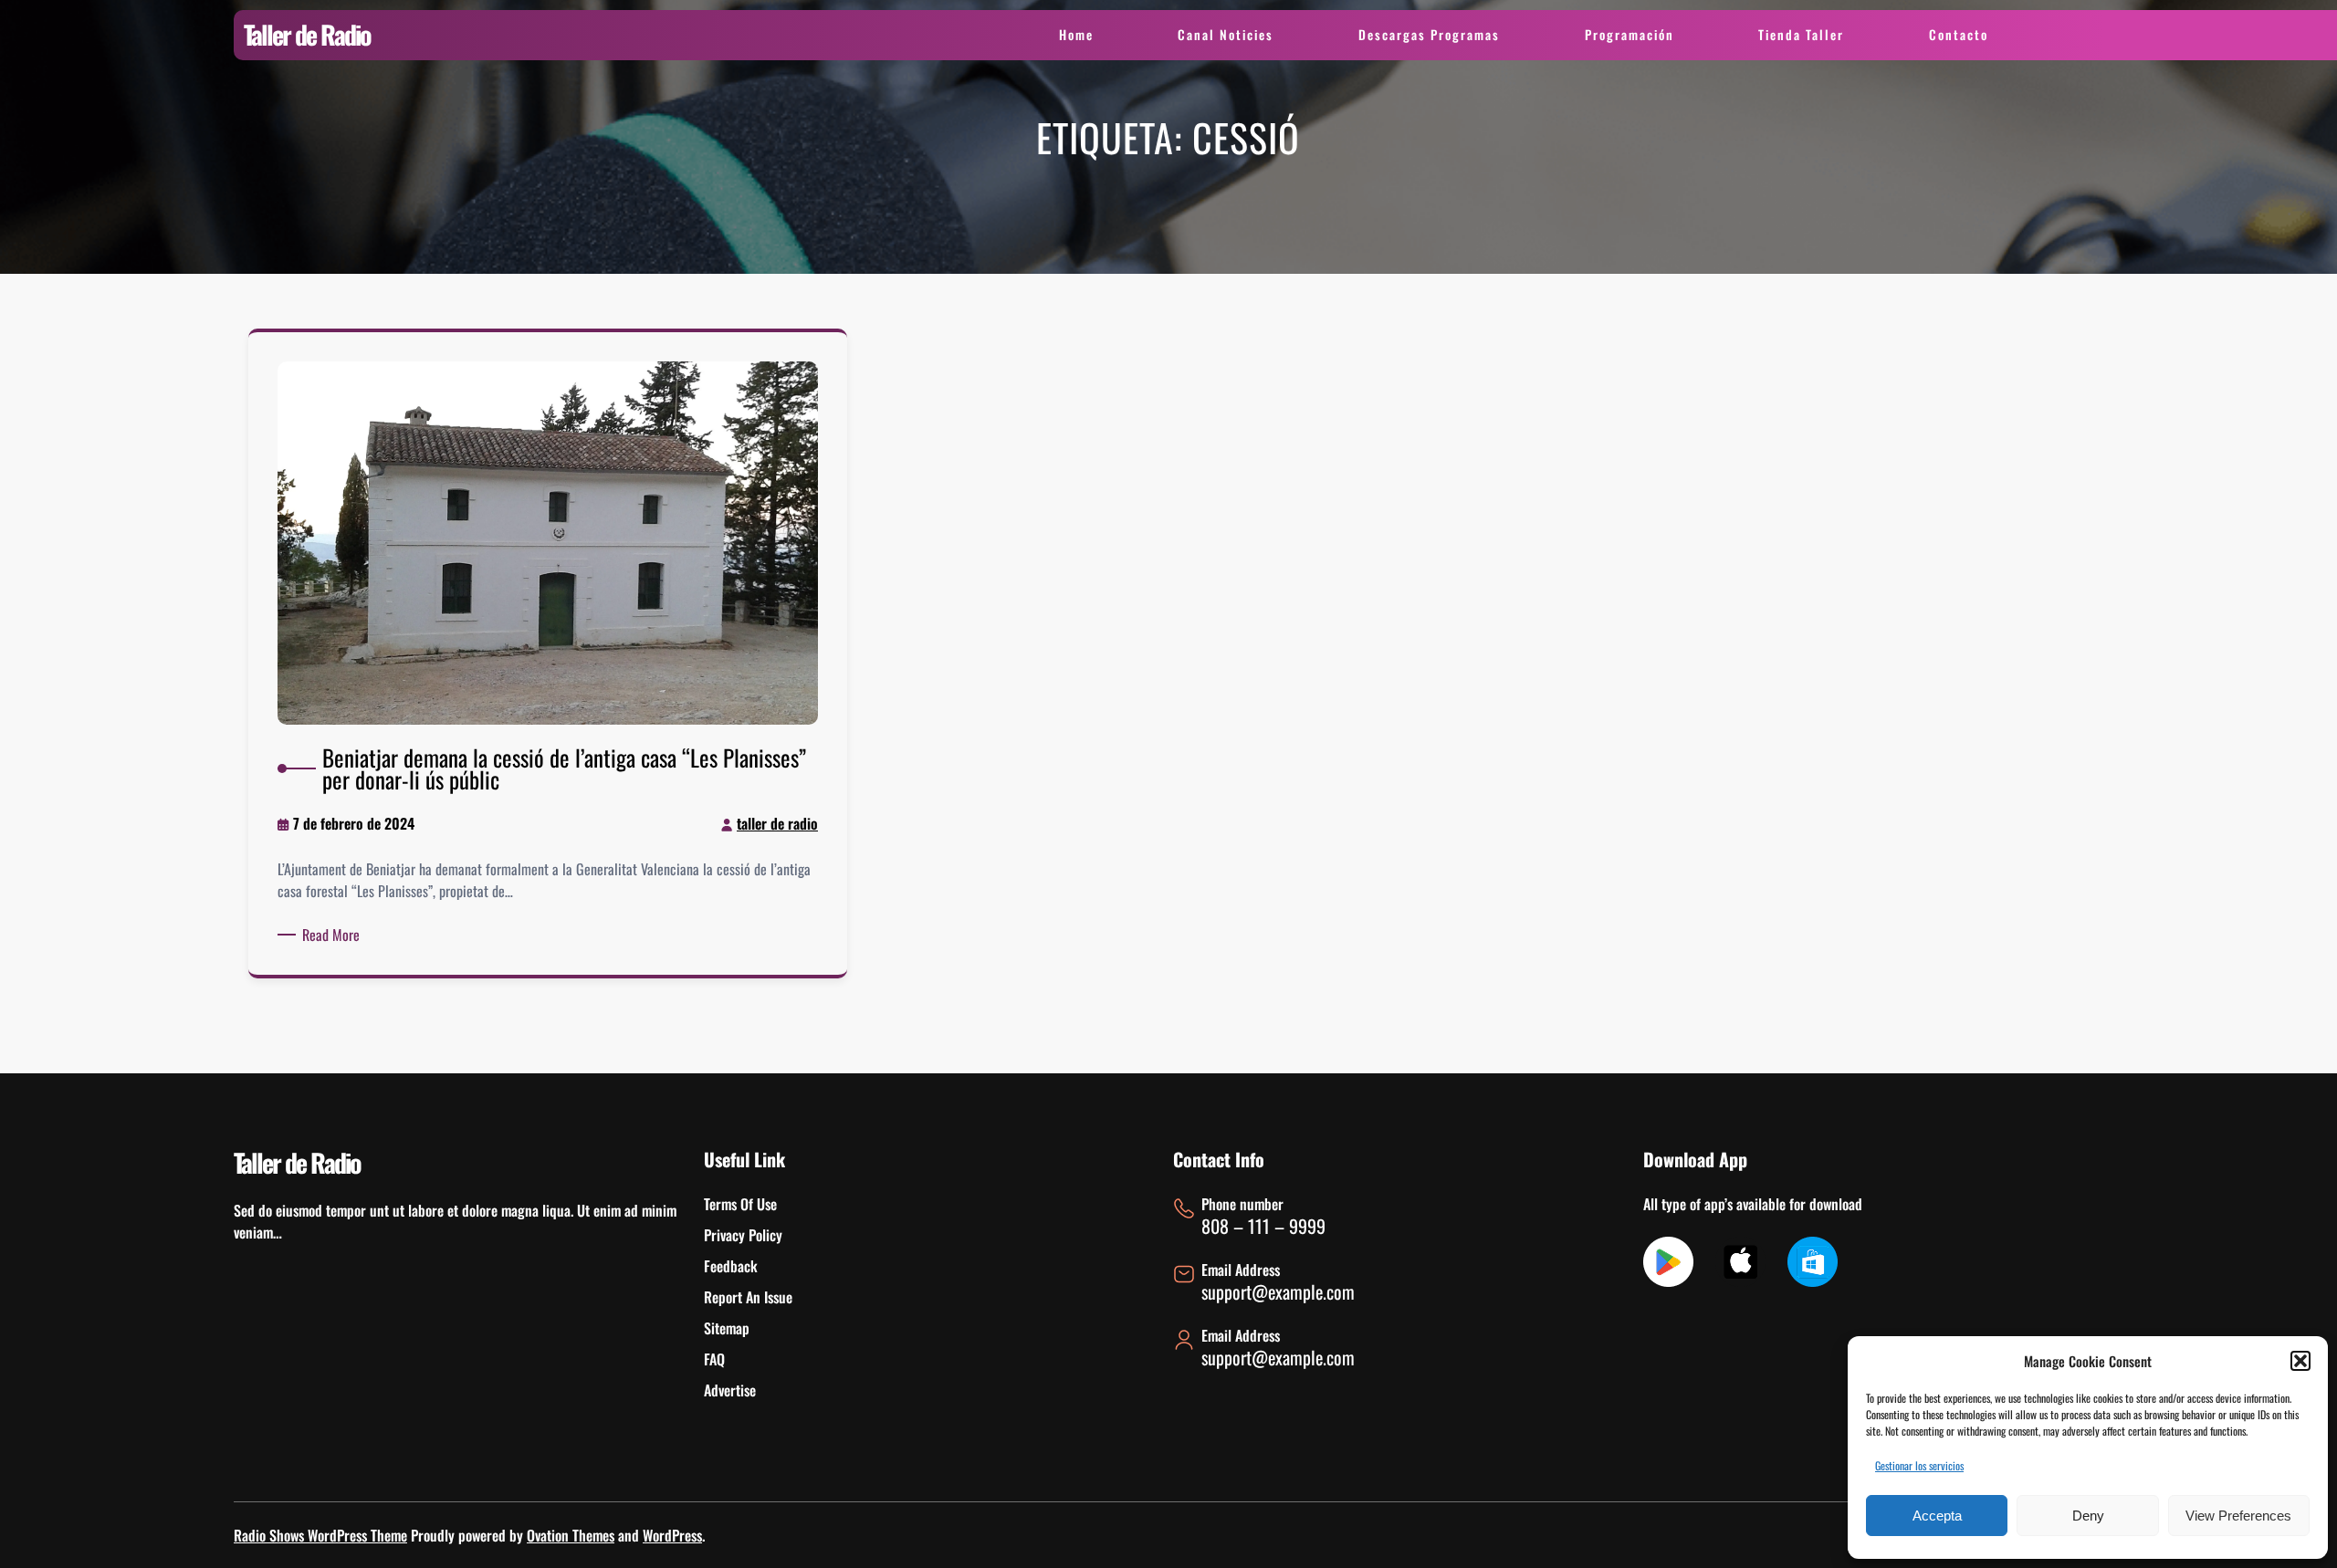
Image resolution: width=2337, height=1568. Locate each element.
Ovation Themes (571, 1535)
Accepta (1937, 1516)
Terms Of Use (740, 1204)
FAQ (714, 1359)
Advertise (730, 1390)
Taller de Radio (307, 34)
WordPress (672, 1535)
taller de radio (777, 823)
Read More (334, 935)
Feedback (731, 1266)
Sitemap (727, 1328)
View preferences (2238, 1516)
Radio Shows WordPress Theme (320, 1535)
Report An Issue (748, 1297)
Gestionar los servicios (1919, 1465)
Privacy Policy (743, 1235)
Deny (2088, 1516)
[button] (2300, 1361)
